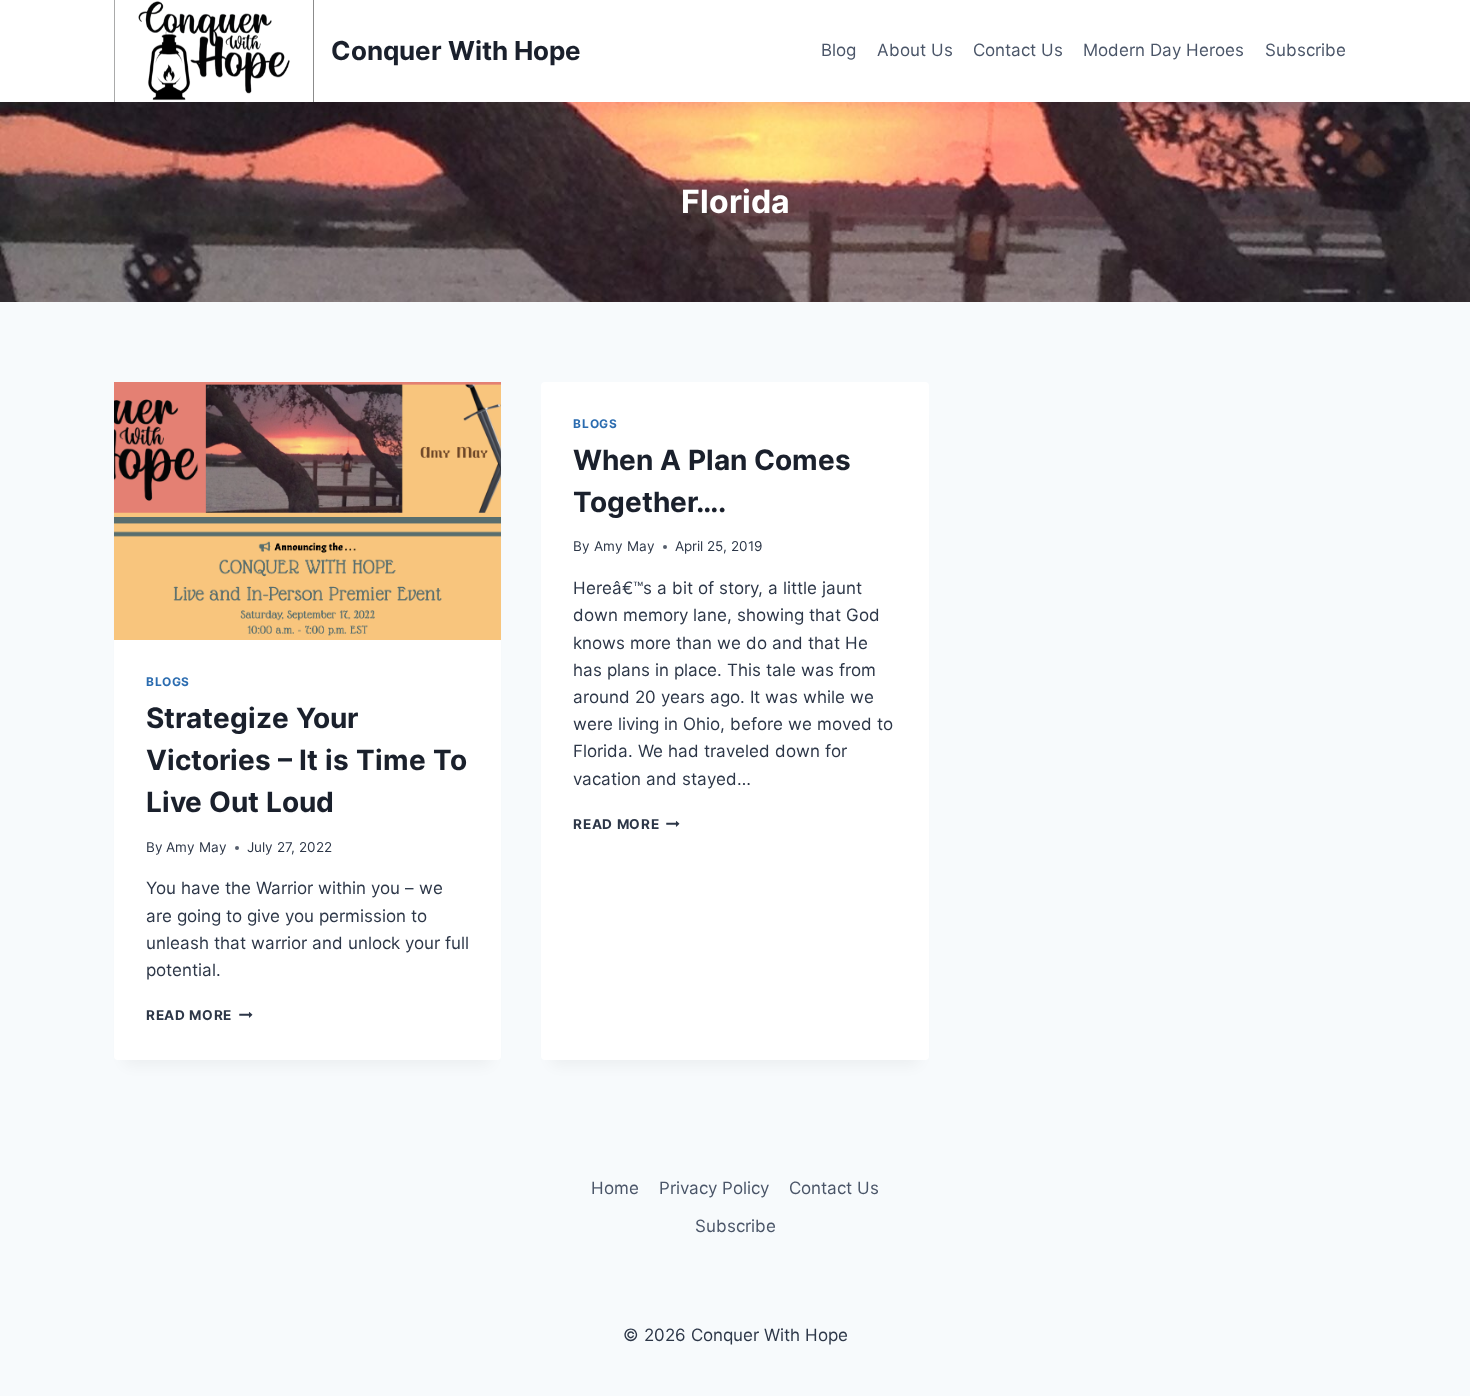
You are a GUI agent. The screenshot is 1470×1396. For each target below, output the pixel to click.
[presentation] (307, 511)
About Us (915, 50)
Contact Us (1018, 50)
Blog (838, 50)
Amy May (196, 847)
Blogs (168, 681)
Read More (199, 1015)
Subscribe (1305, 50)
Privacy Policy (714, 1188)
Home (615, 1188)
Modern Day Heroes (1163, 50)
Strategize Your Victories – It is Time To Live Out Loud (306, 760)
